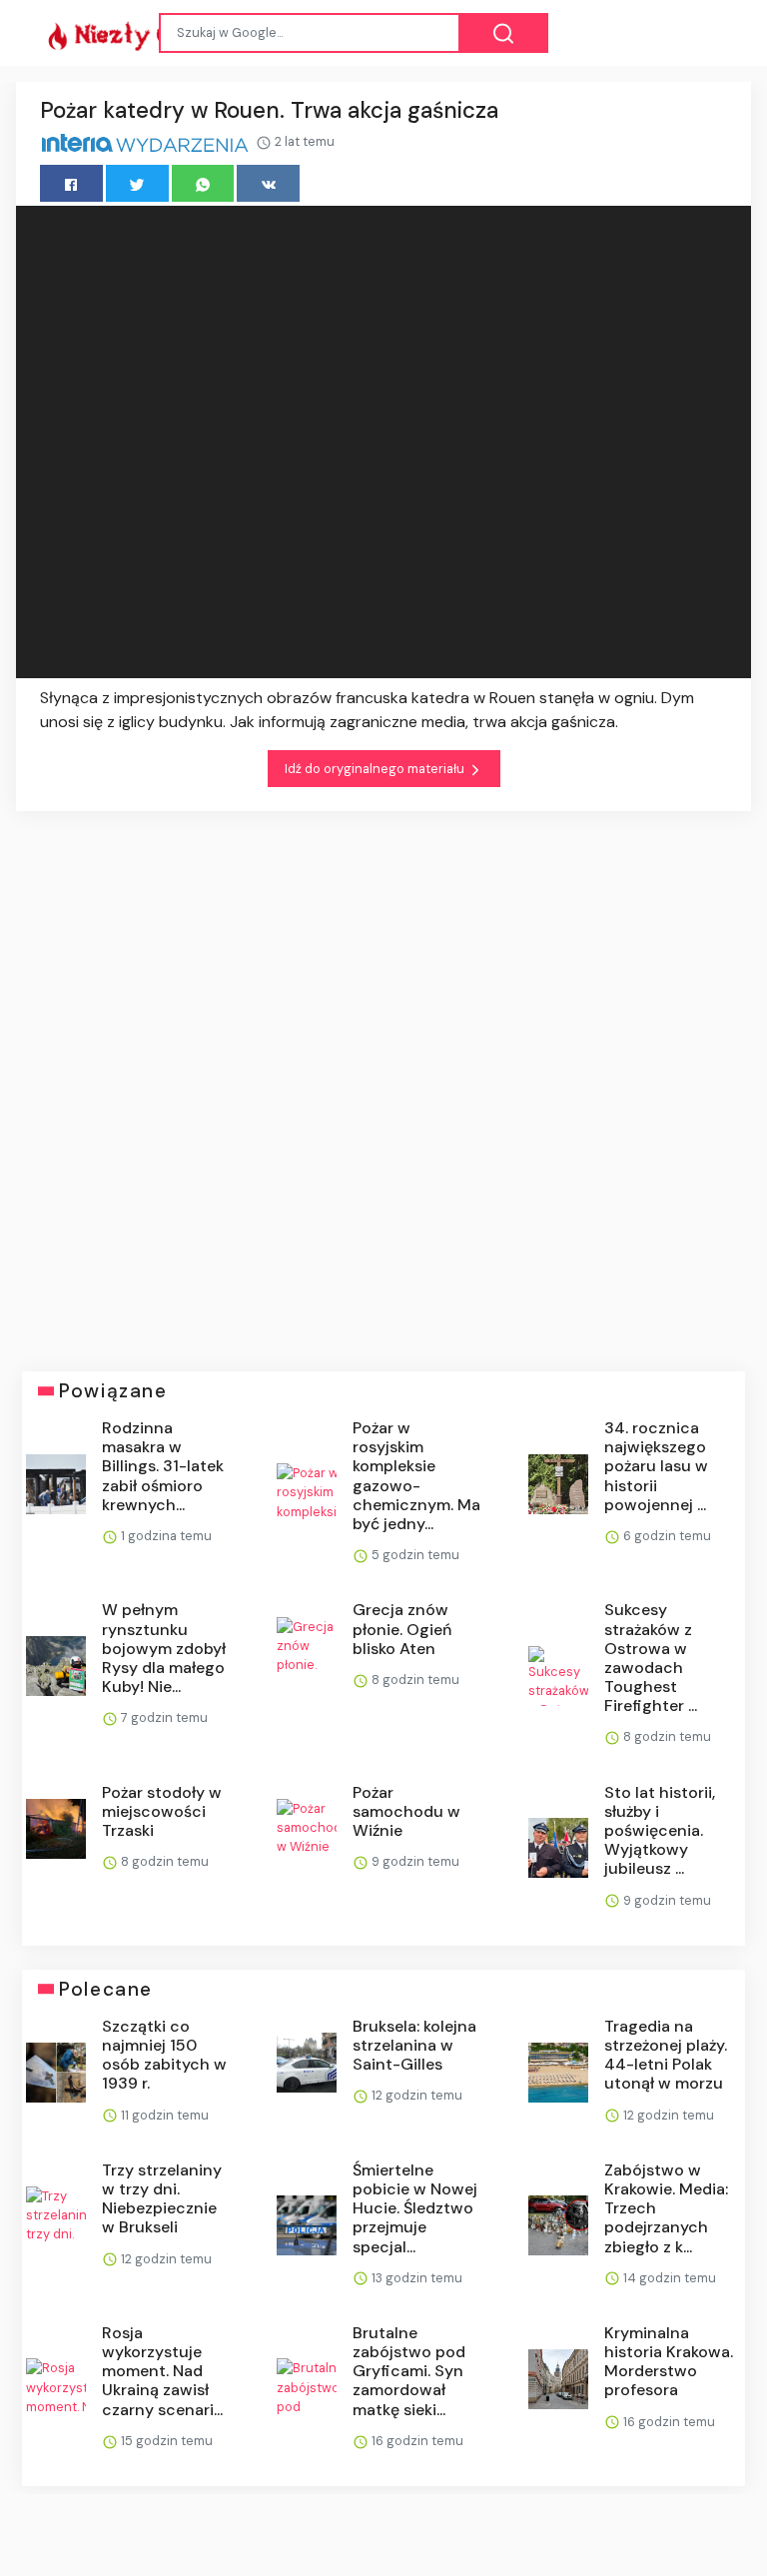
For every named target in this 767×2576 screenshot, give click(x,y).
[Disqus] (383, 1077)
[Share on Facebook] (71, 183)
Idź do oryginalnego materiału (376, 769)
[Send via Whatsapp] (203, 183)
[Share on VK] (268, 183)
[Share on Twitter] (137, 183)
